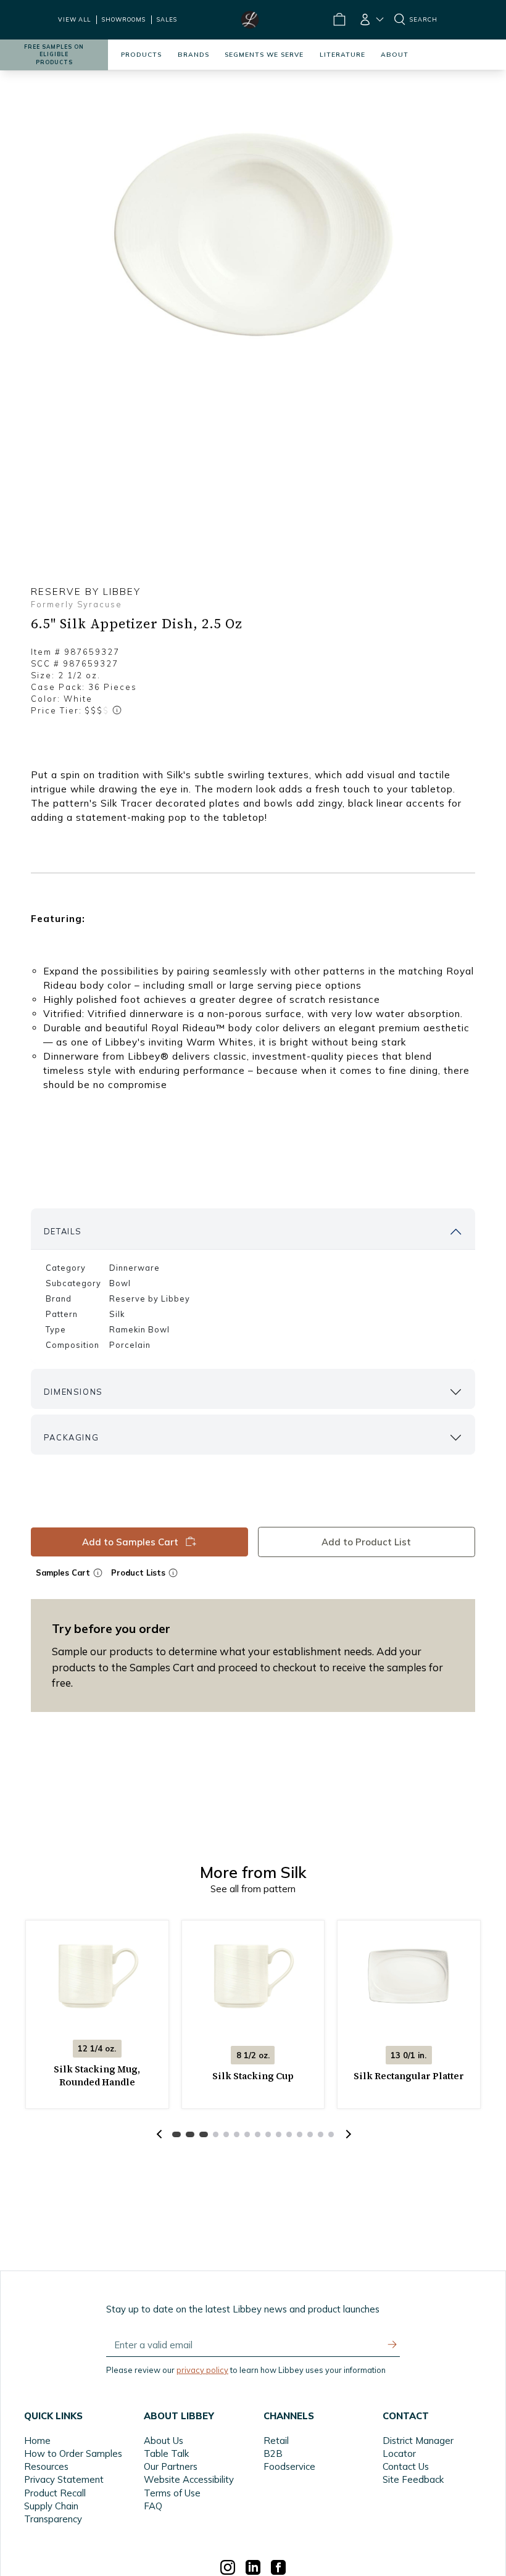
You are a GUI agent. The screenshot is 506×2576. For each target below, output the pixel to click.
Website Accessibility (189, 2479)
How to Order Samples (73, 2453)
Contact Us (406, 2466)
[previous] (159, 2134)
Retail (276, 2441)
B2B (273, 2453)
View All (74, 19)
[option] (253, 236)
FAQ (153, 2506)
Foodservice (289, 2466)
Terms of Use (172, 2493)
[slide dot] (176, 2134)
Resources (46, 2466)
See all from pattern (253, 1889)
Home (37, 2441)
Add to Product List (367, 1542)
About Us (164, 2441)
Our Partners (171, 2466)
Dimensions (73, 1392)
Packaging (71, 1437)
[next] (347, 2134)
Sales (167, 19)
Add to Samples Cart (130, 1542)
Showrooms (124, 19)
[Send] (392, 2345)
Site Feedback (413, 2479)
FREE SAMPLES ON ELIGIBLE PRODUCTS (54, 55)
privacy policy (202, 2370)
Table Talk (166, 2453)
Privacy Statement (64, 2479)
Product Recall (55, 2493)
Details (63, 1231)
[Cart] (339, 20)
